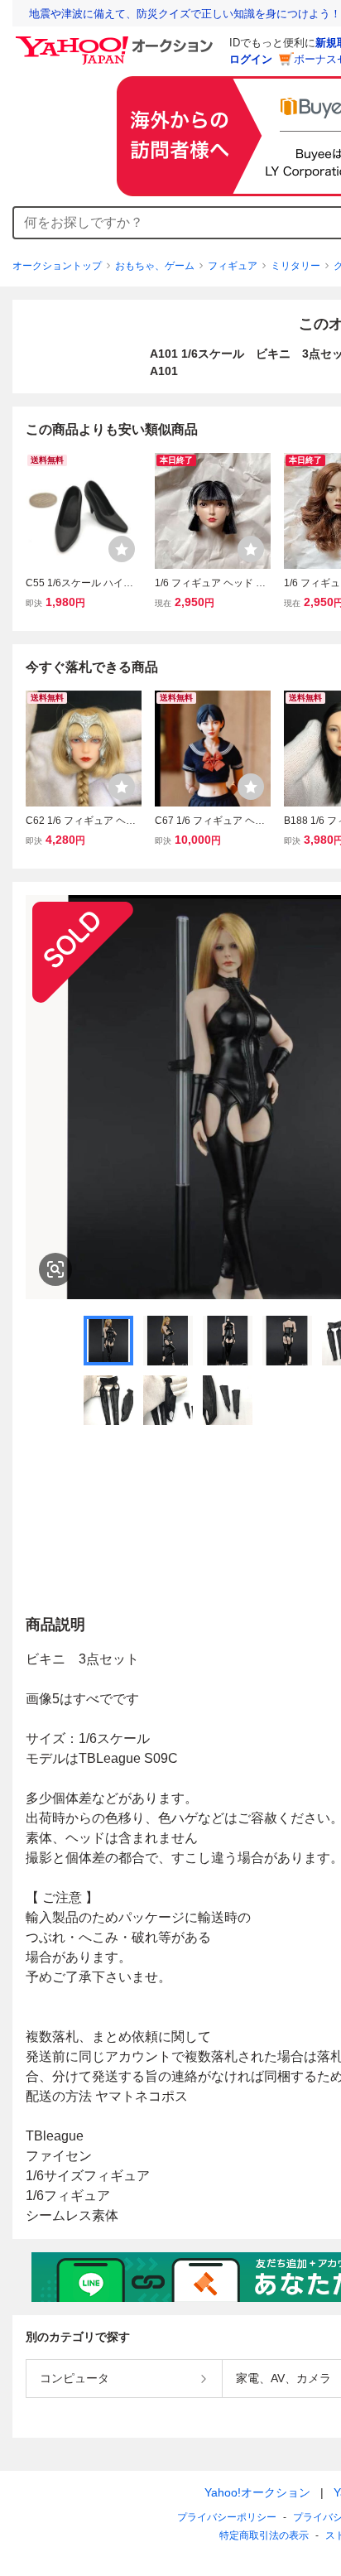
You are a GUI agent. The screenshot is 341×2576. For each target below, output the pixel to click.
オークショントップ (57, 266)
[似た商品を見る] (55, 1269)
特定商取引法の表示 (264, 2535)
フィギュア (233, 266)
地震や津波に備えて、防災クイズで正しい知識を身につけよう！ (185, 14)
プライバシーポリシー (227, 2517)
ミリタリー (295, 266)
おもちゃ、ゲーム (155, 266)
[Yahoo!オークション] (117, 41)
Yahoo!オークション (257, 2492)
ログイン (251, 59)
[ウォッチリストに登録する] (122, 549)
